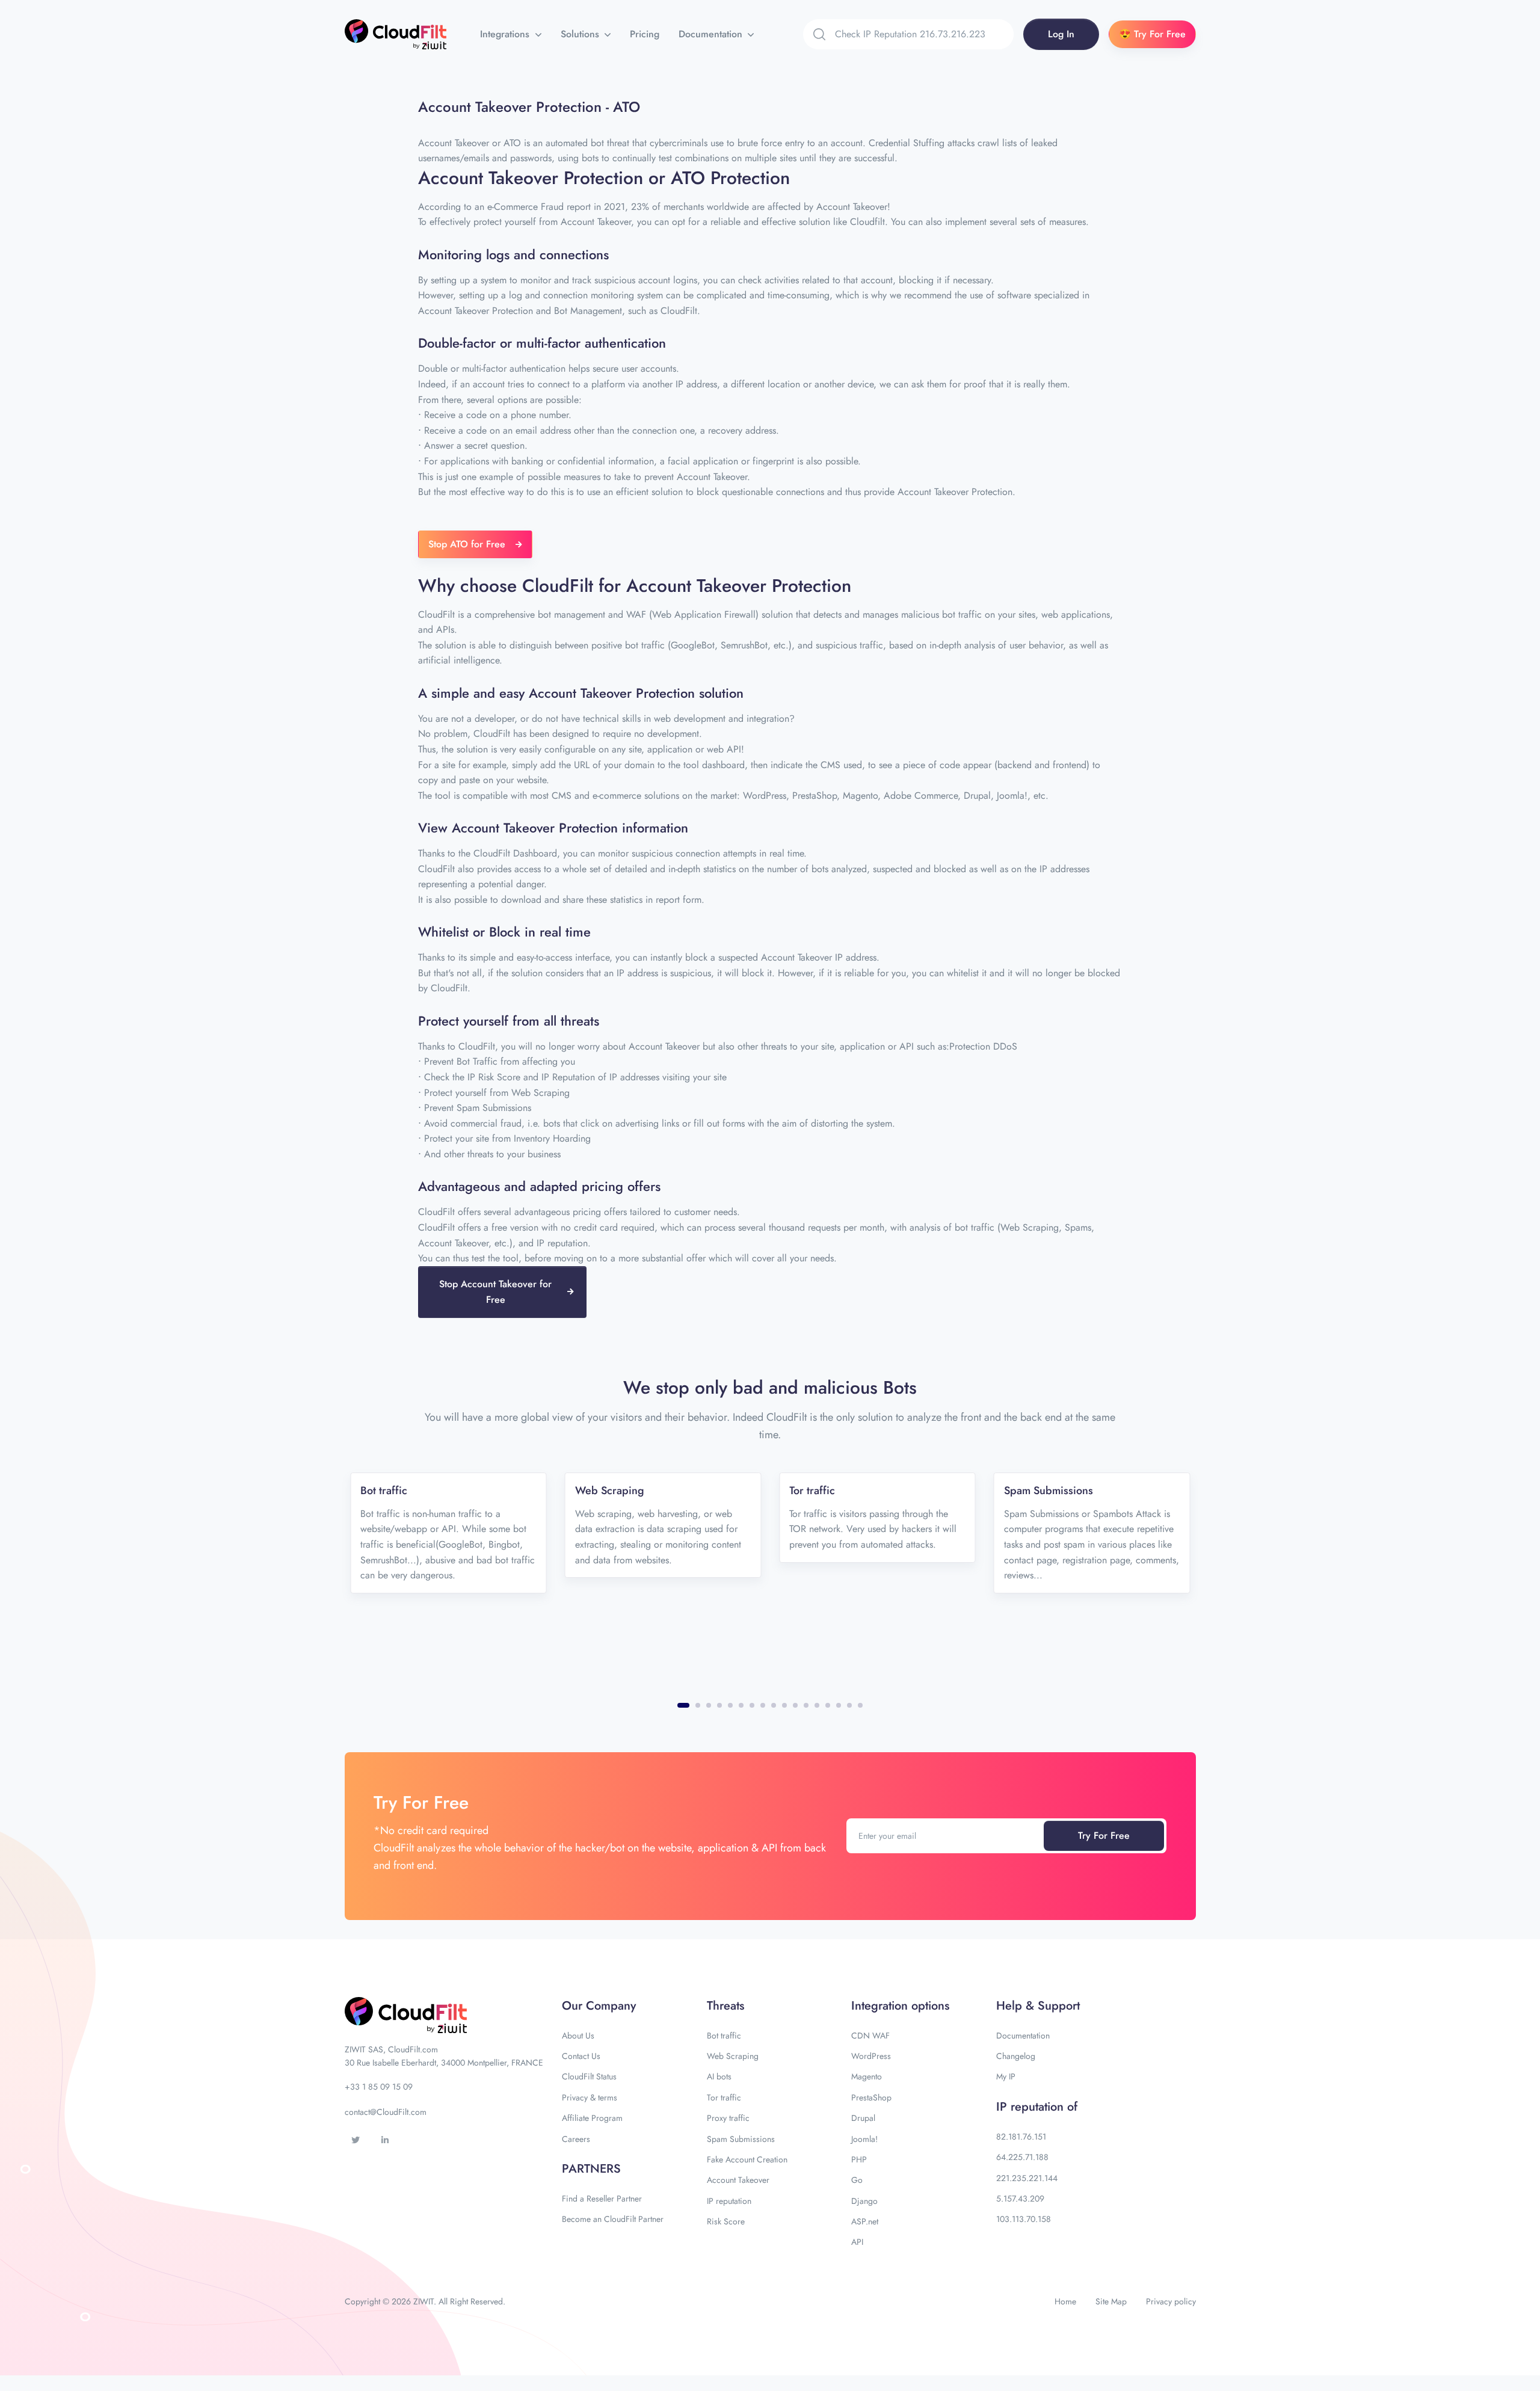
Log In (1061, 34)
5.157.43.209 (1020, 2199)
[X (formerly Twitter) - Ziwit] (356, 2140)
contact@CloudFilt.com (386, 2112)
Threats (725, 2006)
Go (857, 2180)
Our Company (599, 2006)
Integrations (506, 34)
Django (864, 2201)
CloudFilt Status (589, 2076)
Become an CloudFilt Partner (613, 2219)
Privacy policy (1171, 2301)
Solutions (581, 34)
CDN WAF (870, 2036)
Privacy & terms (590, 2097)
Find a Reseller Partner (602, 2199)
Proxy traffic (728, 2118)
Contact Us (581, 2056)
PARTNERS (591, 2169)
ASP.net (865, 2221)
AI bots (719, 2076)
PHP (859, 2159)
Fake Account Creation (747, 2159)
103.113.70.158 (1024, 2219)
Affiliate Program (592, 2118)
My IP (1006, 2076)
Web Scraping (733, 2056)
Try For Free (1104, 1836)
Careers (576, 2139)
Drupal (863, 2118)
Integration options (900, 2006)
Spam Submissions (741, 2139)
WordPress (871, 2056)
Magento (867, 2076)
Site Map (1111, 2301)
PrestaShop (871, 2097)
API (857, 2242)
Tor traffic (724, 2097)
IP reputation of (1037, 2107)
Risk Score (726, 2221)
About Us (578, 2036)
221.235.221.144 (1027, 2178)
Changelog (1016, 2056)
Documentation (712, 34)
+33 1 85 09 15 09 (379, 2087)
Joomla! (864, 2139)
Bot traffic (724, 2036)
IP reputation (729, 2201)
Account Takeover (738, 2180)
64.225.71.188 (1022, 2157)
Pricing (645, 34)
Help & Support (1038, 2006)
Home (1065, 2301)
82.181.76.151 (1021, 2137)
